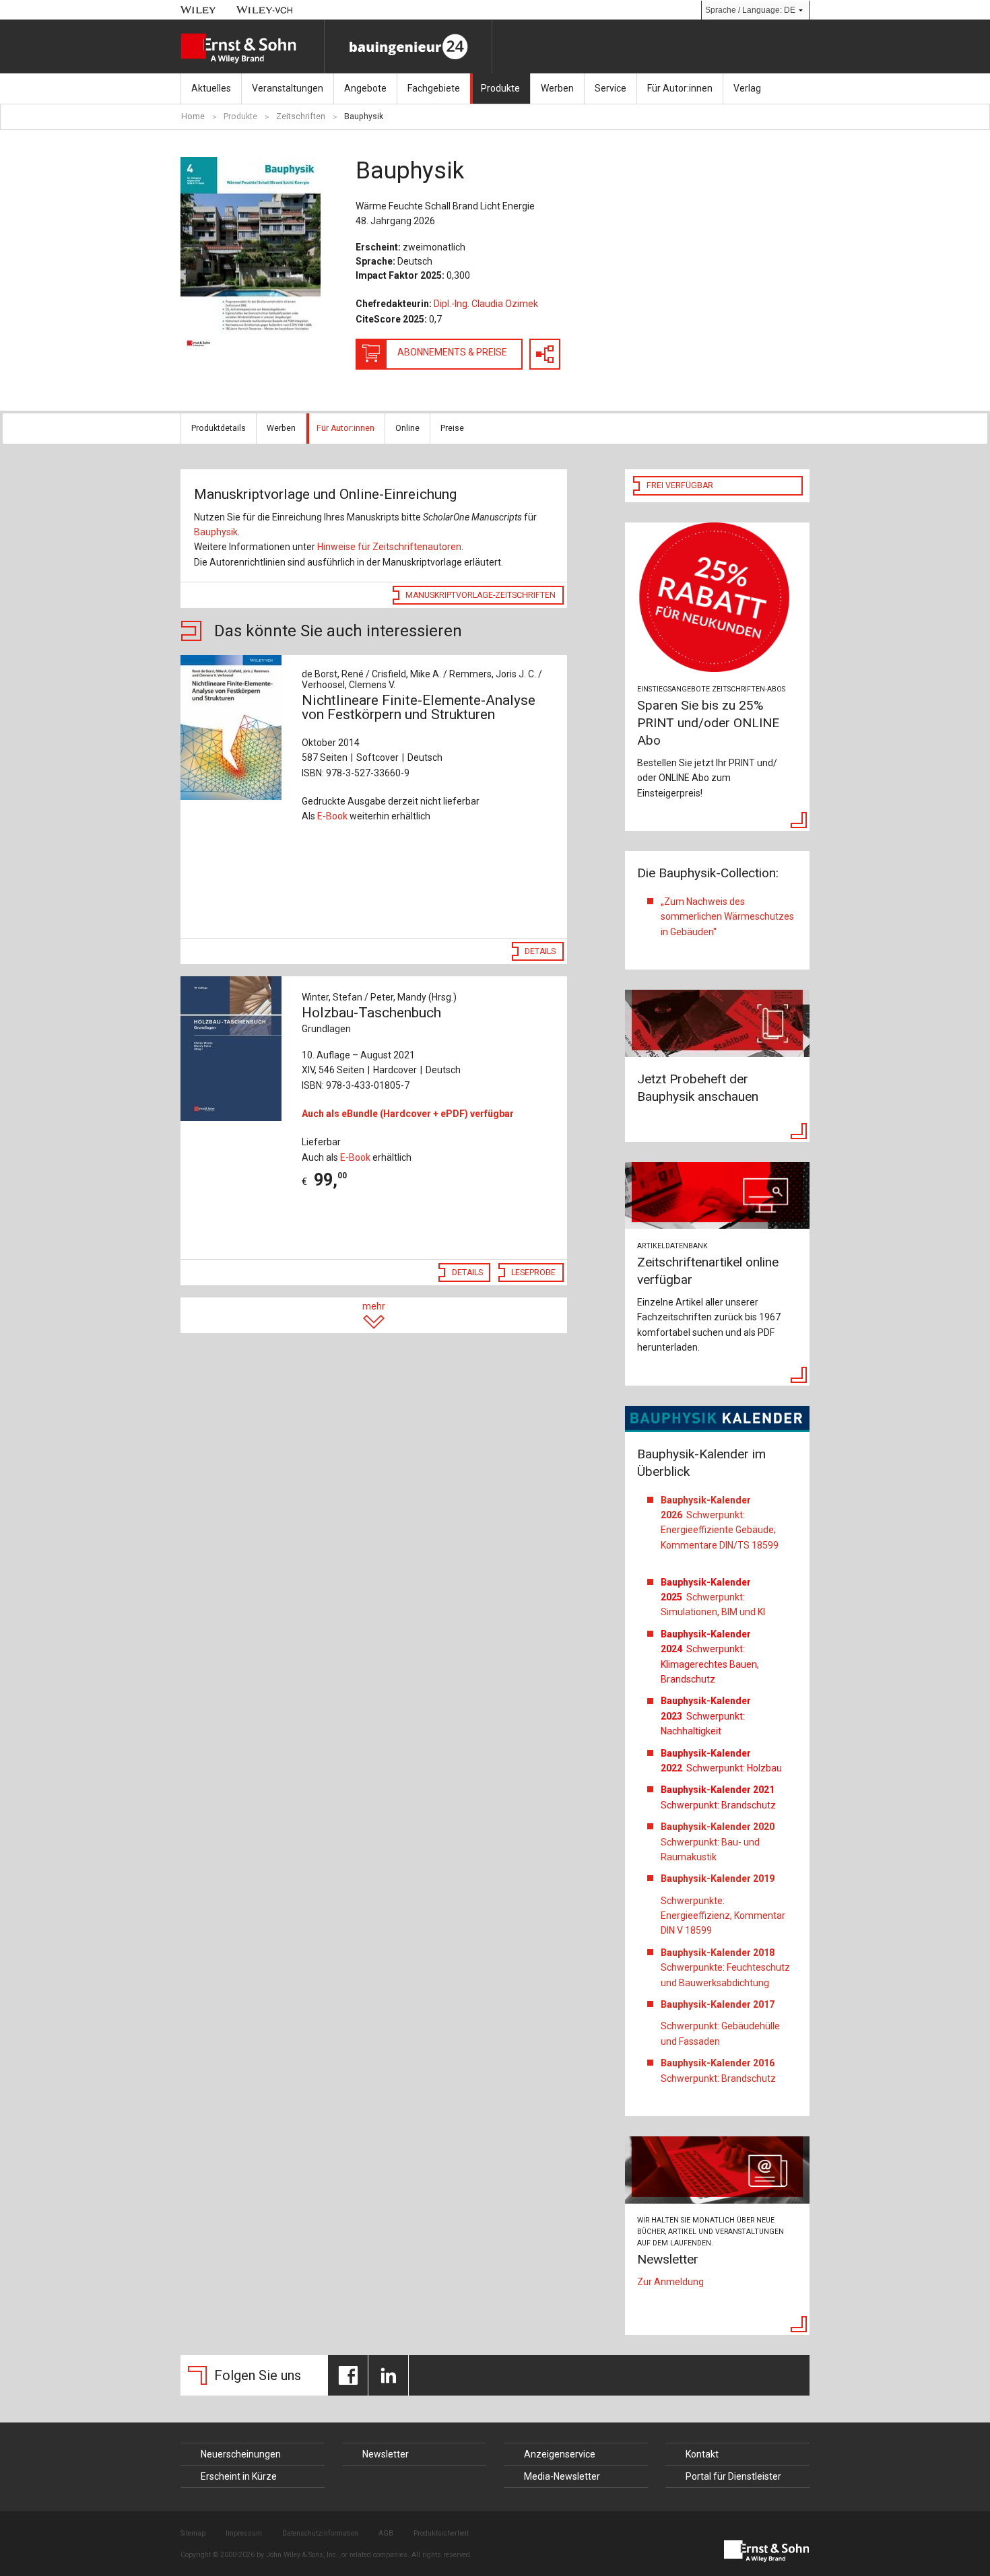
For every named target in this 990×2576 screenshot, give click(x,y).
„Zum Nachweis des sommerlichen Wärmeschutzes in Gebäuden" (727, 917)
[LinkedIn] (388, 2375)
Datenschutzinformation (320, 2533)
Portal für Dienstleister (733, 2476)
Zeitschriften (301, 116)
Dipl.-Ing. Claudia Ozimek (486, 304)
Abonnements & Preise (452, 352)
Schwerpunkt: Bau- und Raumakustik (718, 1842)
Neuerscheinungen (241, 2454)
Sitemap (193, 2533)
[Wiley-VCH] (265, 10)
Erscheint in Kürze (239, 2476)
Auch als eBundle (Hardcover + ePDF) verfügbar (408, 1114)
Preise (452, 428)
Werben (557, 88)
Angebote (365, 88)
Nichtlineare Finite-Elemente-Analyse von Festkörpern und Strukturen (419, 707)
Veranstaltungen (288, 88)
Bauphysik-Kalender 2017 (718, 2004)
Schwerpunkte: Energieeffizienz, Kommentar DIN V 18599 (723, 1916)
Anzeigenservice (560, 2454)
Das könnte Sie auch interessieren (62, 472)
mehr (374, 1306)
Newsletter (386, 2454)
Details (540, 951)
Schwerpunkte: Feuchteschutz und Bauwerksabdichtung (725, 1968)
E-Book (332, 816)
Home (193, 116)
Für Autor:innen (680, 88)
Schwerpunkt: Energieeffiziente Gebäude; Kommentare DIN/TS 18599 (720, 1523)
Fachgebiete (434, 88)
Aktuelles (211, 88)
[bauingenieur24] (408, 46)
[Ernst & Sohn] (252, 48)
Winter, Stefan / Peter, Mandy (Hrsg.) (379, 997)
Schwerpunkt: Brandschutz (718, 2070)
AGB (386, 2533)
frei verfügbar (680, 485)
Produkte (500, 88)
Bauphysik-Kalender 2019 (718, 1878)
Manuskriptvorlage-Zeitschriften (481, 595)
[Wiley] (198, 10)
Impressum (244, 2533)
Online (407, 428)
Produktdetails (219, 428)
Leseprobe (533, 1273)
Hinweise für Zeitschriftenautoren (389, 547)
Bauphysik (364, 116)
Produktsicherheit (441, 2533)
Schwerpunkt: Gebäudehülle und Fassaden (720, 2033)
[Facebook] (348, 2375)
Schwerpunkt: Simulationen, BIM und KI (713, 1597)
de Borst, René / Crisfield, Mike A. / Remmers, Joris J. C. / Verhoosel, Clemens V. (422, 679)
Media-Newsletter (562, 2476)
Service (610, 88)
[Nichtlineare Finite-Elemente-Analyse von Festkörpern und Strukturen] (234, 727)
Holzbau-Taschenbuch (371, 1019)
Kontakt (702, 2454)
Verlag (747, 88)
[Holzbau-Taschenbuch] (234, 1049)
